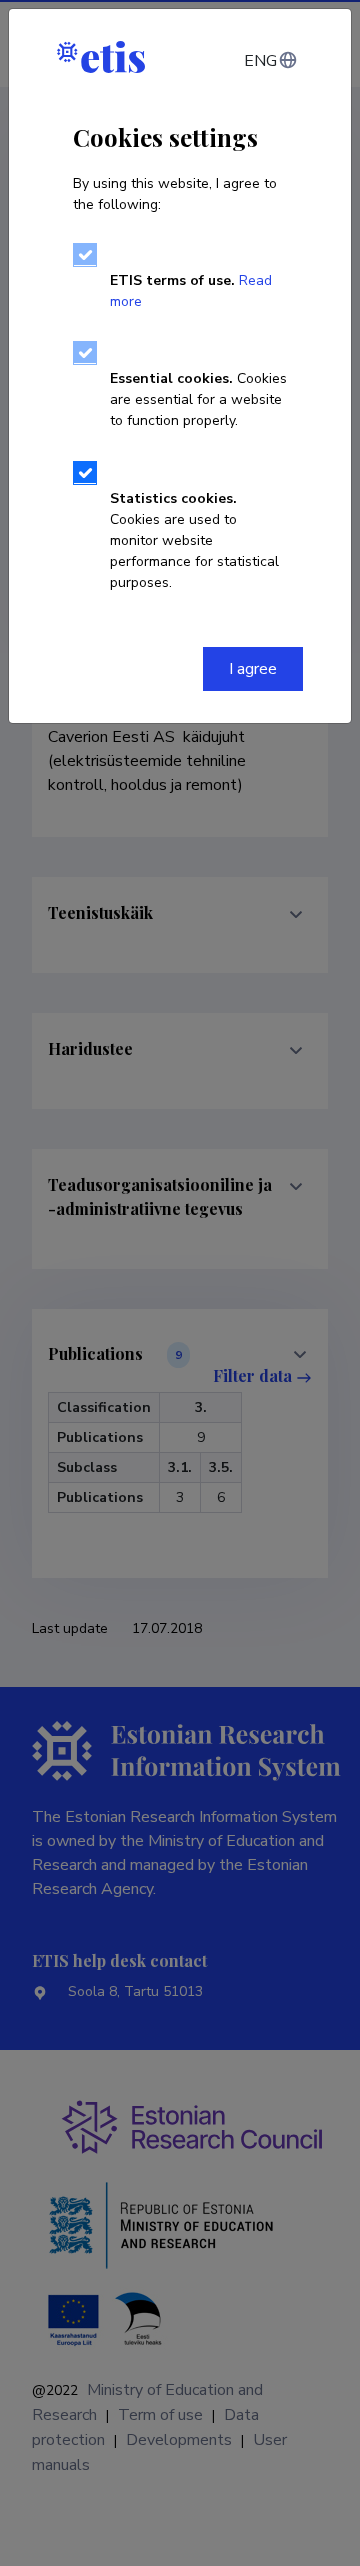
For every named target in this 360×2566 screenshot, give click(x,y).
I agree (253, 669)
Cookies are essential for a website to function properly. (198, 399)
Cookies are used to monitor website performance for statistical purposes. (194, 540)
